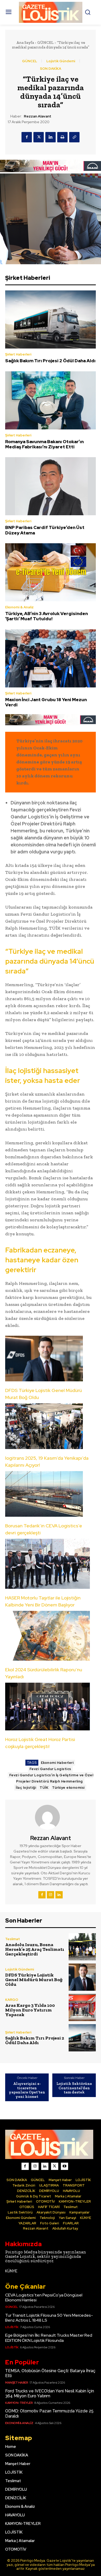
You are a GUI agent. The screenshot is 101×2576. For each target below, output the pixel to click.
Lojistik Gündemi (61, 61)
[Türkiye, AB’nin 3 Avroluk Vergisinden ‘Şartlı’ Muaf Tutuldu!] (51, 572)
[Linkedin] (51, 137)
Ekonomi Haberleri (57, 1763)
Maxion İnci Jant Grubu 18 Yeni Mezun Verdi (46, 702)
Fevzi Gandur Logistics (50, 1769)
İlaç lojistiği (26, 1788)
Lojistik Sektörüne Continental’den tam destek (74, 2088)
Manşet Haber (17, 2383)
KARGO (12, 2000)
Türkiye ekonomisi (68, 1788)
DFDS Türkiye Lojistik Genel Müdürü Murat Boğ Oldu (34, 1980)
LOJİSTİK (12, 2327)
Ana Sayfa (25, 43)
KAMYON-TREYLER (19, 2403)
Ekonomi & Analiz (19, 607)
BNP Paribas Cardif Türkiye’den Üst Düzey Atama (45, 530)
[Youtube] (64, 2166)
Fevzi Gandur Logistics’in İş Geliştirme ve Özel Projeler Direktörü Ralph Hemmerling (51, 1778)
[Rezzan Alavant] (51, 1817)
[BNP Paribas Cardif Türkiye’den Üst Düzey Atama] (51, 486)
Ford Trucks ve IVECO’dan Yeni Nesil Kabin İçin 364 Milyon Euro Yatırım (50, 2393)
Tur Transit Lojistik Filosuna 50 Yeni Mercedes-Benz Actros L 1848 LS (49, 2318)
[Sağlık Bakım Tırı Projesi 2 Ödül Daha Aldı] (51, 319)
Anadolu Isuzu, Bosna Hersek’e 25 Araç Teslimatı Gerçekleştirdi (35, 1949)
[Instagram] (51, 1895)
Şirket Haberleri (18, 354)
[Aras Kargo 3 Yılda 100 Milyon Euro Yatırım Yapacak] (82, 2007)
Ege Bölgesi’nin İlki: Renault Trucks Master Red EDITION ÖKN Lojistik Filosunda (49, 2338)
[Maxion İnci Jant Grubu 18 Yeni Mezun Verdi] (51, 658)
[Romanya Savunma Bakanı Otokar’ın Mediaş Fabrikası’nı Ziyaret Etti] (51, 400)
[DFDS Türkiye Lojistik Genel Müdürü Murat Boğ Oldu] (82, 1977)
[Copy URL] (74, 137)
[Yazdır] (62, 137)
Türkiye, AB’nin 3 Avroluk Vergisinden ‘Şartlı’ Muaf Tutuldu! (46, 616)
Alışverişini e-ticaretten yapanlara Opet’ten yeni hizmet (27, 2090)
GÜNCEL (45, 43)
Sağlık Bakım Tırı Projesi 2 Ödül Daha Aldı (50, 361)
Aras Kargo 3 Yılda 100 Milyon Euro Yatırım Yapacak (30, 2010)
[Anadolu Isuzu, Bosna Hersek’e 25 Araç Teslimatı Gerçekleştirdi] (82, 1947)
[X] (39, 137)
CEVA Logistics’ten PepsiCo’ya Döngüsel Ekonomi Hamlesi (44, 2297)
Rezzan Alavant (38, 116)
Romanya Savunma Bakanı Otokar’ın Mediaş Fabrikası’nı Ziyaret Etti (44, 444)
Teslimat (13, 1939)
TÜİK (44, 1788)
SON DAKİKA (51, 69)
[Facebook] (27, 137)
